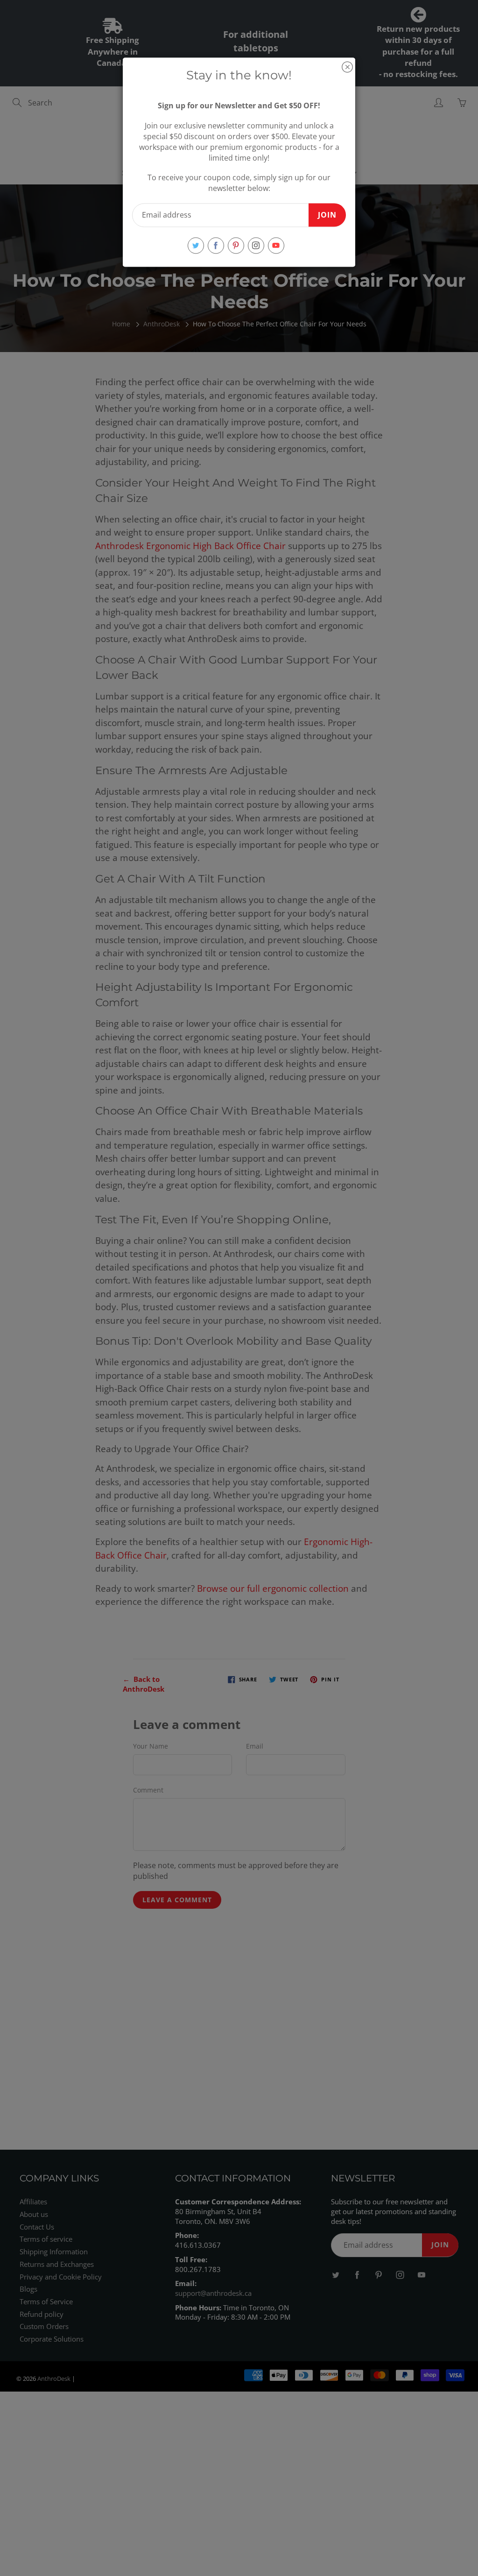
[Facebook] (216, 245)
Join (327, 215)
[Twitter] (196, 245)
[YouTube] (276, 245)
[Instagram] (256, 245)
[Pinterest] (236, 245)
